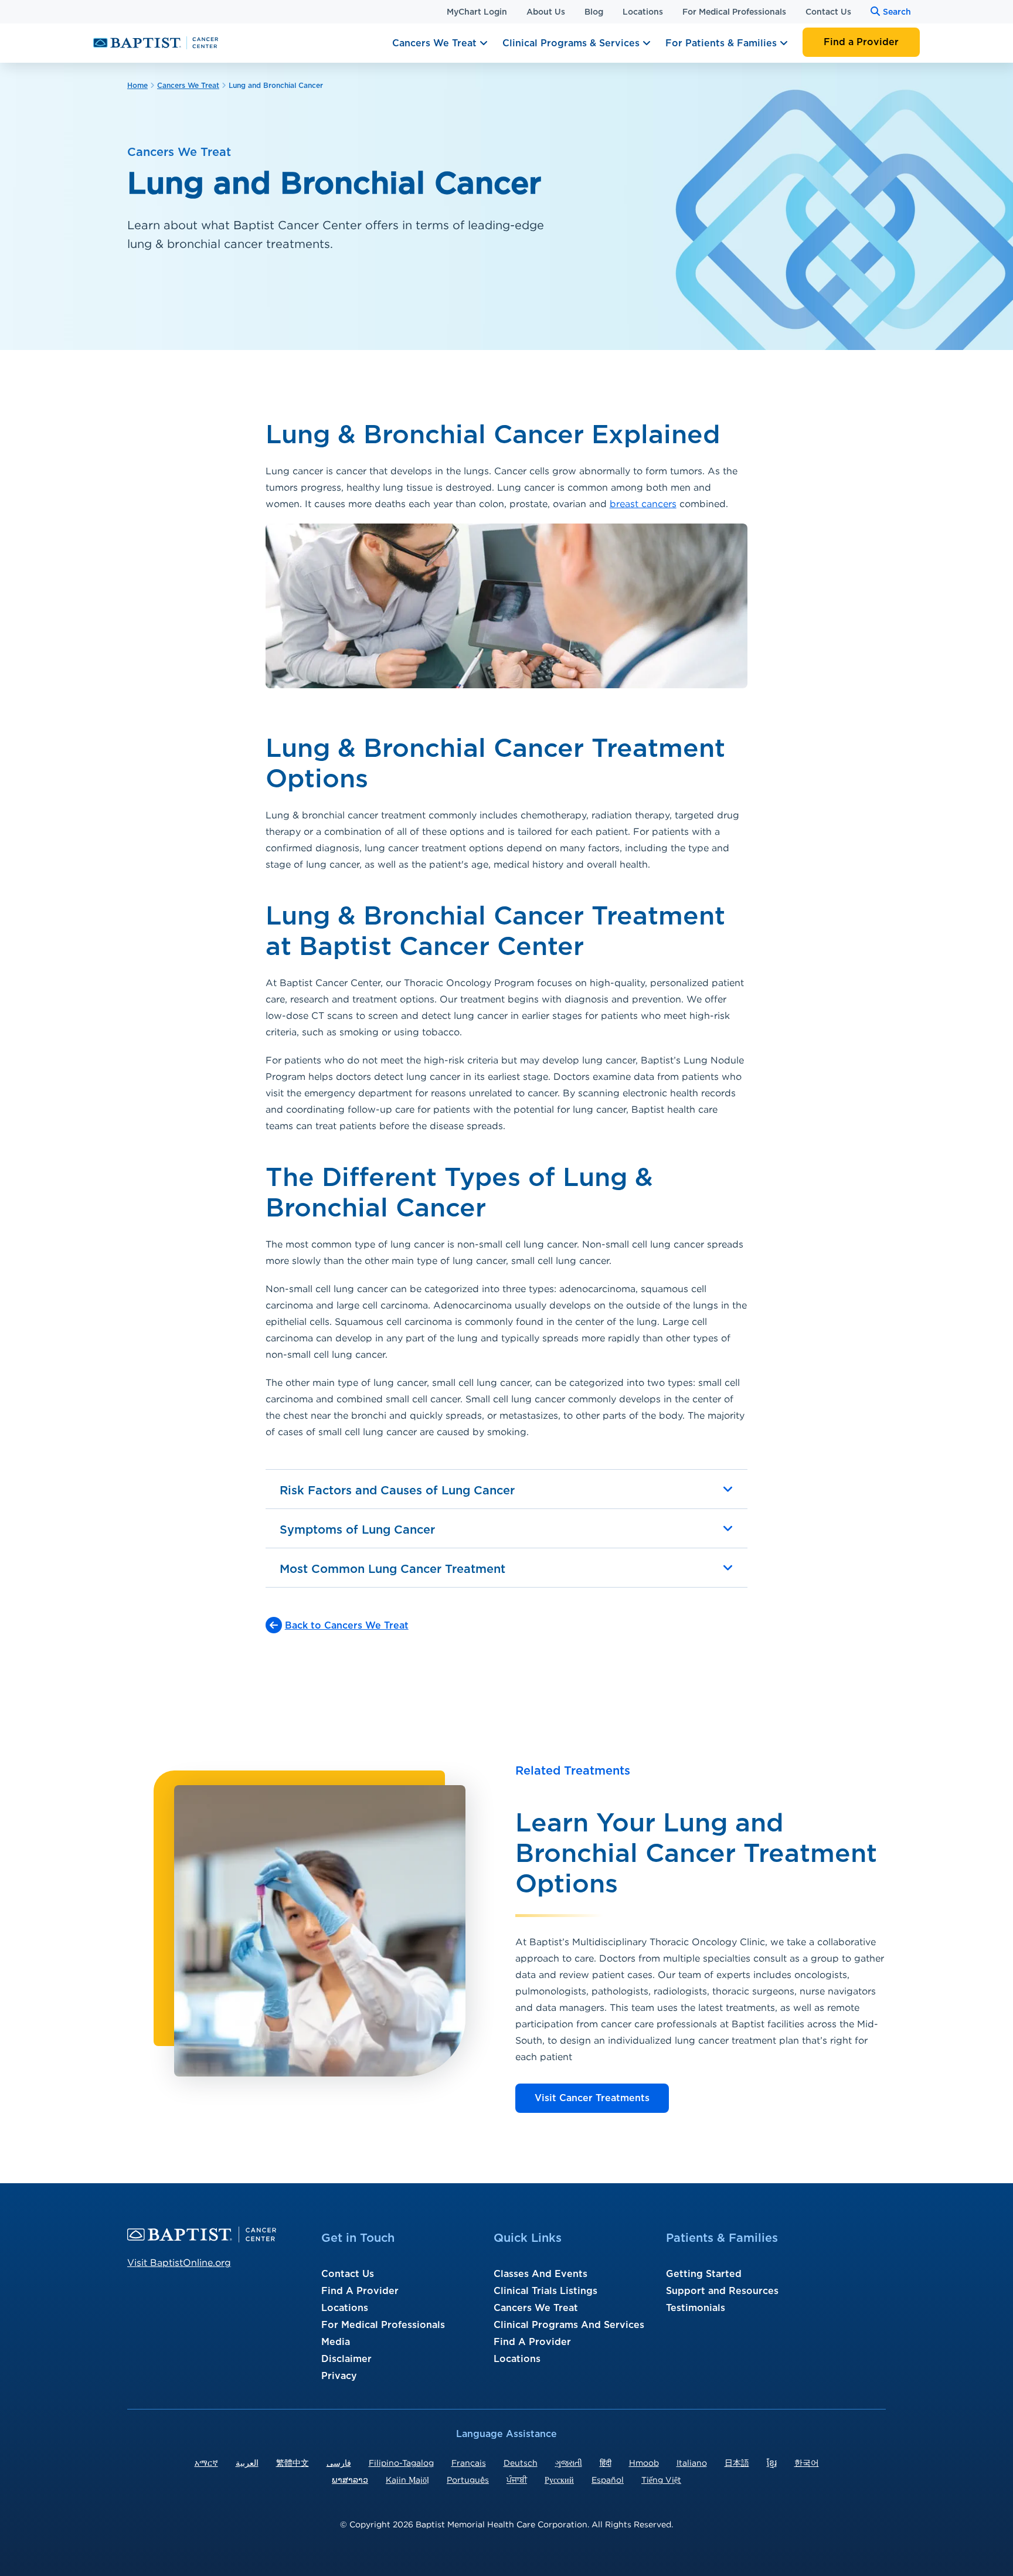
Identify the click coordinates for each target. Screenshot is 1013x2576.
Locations (643, 12)
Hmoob (644, 2463)
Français (469, 2463)
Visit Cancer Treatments (592, 2098)
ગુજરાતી (569, 2463)
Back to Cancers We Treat (347, 1626)
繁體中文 (293, 2463)
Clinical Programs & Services (572, 43)
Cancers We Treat (436, 43)
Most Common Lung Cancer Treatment (392, 1569)
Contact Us (828, 12)
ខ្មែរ (772, 2463)
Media (336, 2342)
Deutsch (521, 2463)
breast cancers (643, 504)
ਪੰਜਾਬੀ (517, 2480)
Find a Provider (861, 42)
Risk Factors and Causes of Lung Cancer (397, 1491)
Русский (559, 2480)
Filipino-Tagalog (401, 2463)
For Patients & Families (723, 43)
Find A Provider (360, 2291)
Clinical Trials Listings (545, 2291)
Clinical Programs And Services (569, 2325)
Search (897, 12)
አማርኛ (206, 2463)
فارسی (339, 2463)
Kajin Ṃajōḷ (407, 2480)
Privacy (339, 2376)
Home (137, 86)
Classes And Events (541, 2274)
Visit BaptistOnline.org (179, 2262)
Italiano (692, 2463)
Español (608, 2480)
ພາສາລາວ (350, 2480)
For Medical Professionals (734, 12)
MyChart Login (477, 12)
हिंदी (606, 2463)
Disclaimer (346, 2359)
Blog (594, 12)
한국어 (807, 2463)
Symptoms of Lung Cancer (357, 1530)
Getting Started (704, 2274)
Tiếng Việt (661, 2480)
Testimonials (696, 2308)
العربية (247, 2463)
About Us (546, 12)
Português (468, 2480)
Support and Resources (722, 2291)
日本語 (737, 2463)
